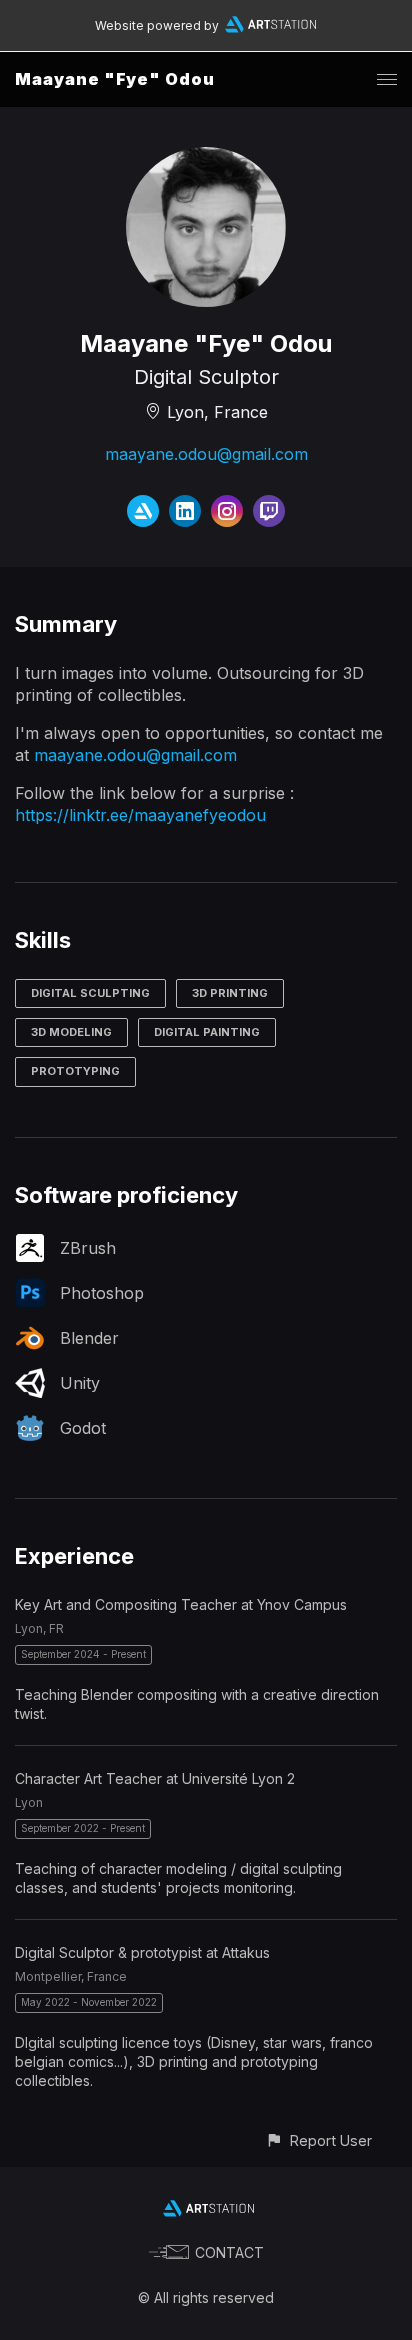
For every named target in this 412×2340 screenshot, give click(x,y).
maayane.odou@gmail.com (206, 454)
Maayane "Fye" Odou (115, 79)
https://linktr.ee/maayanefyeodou (140, 815)
